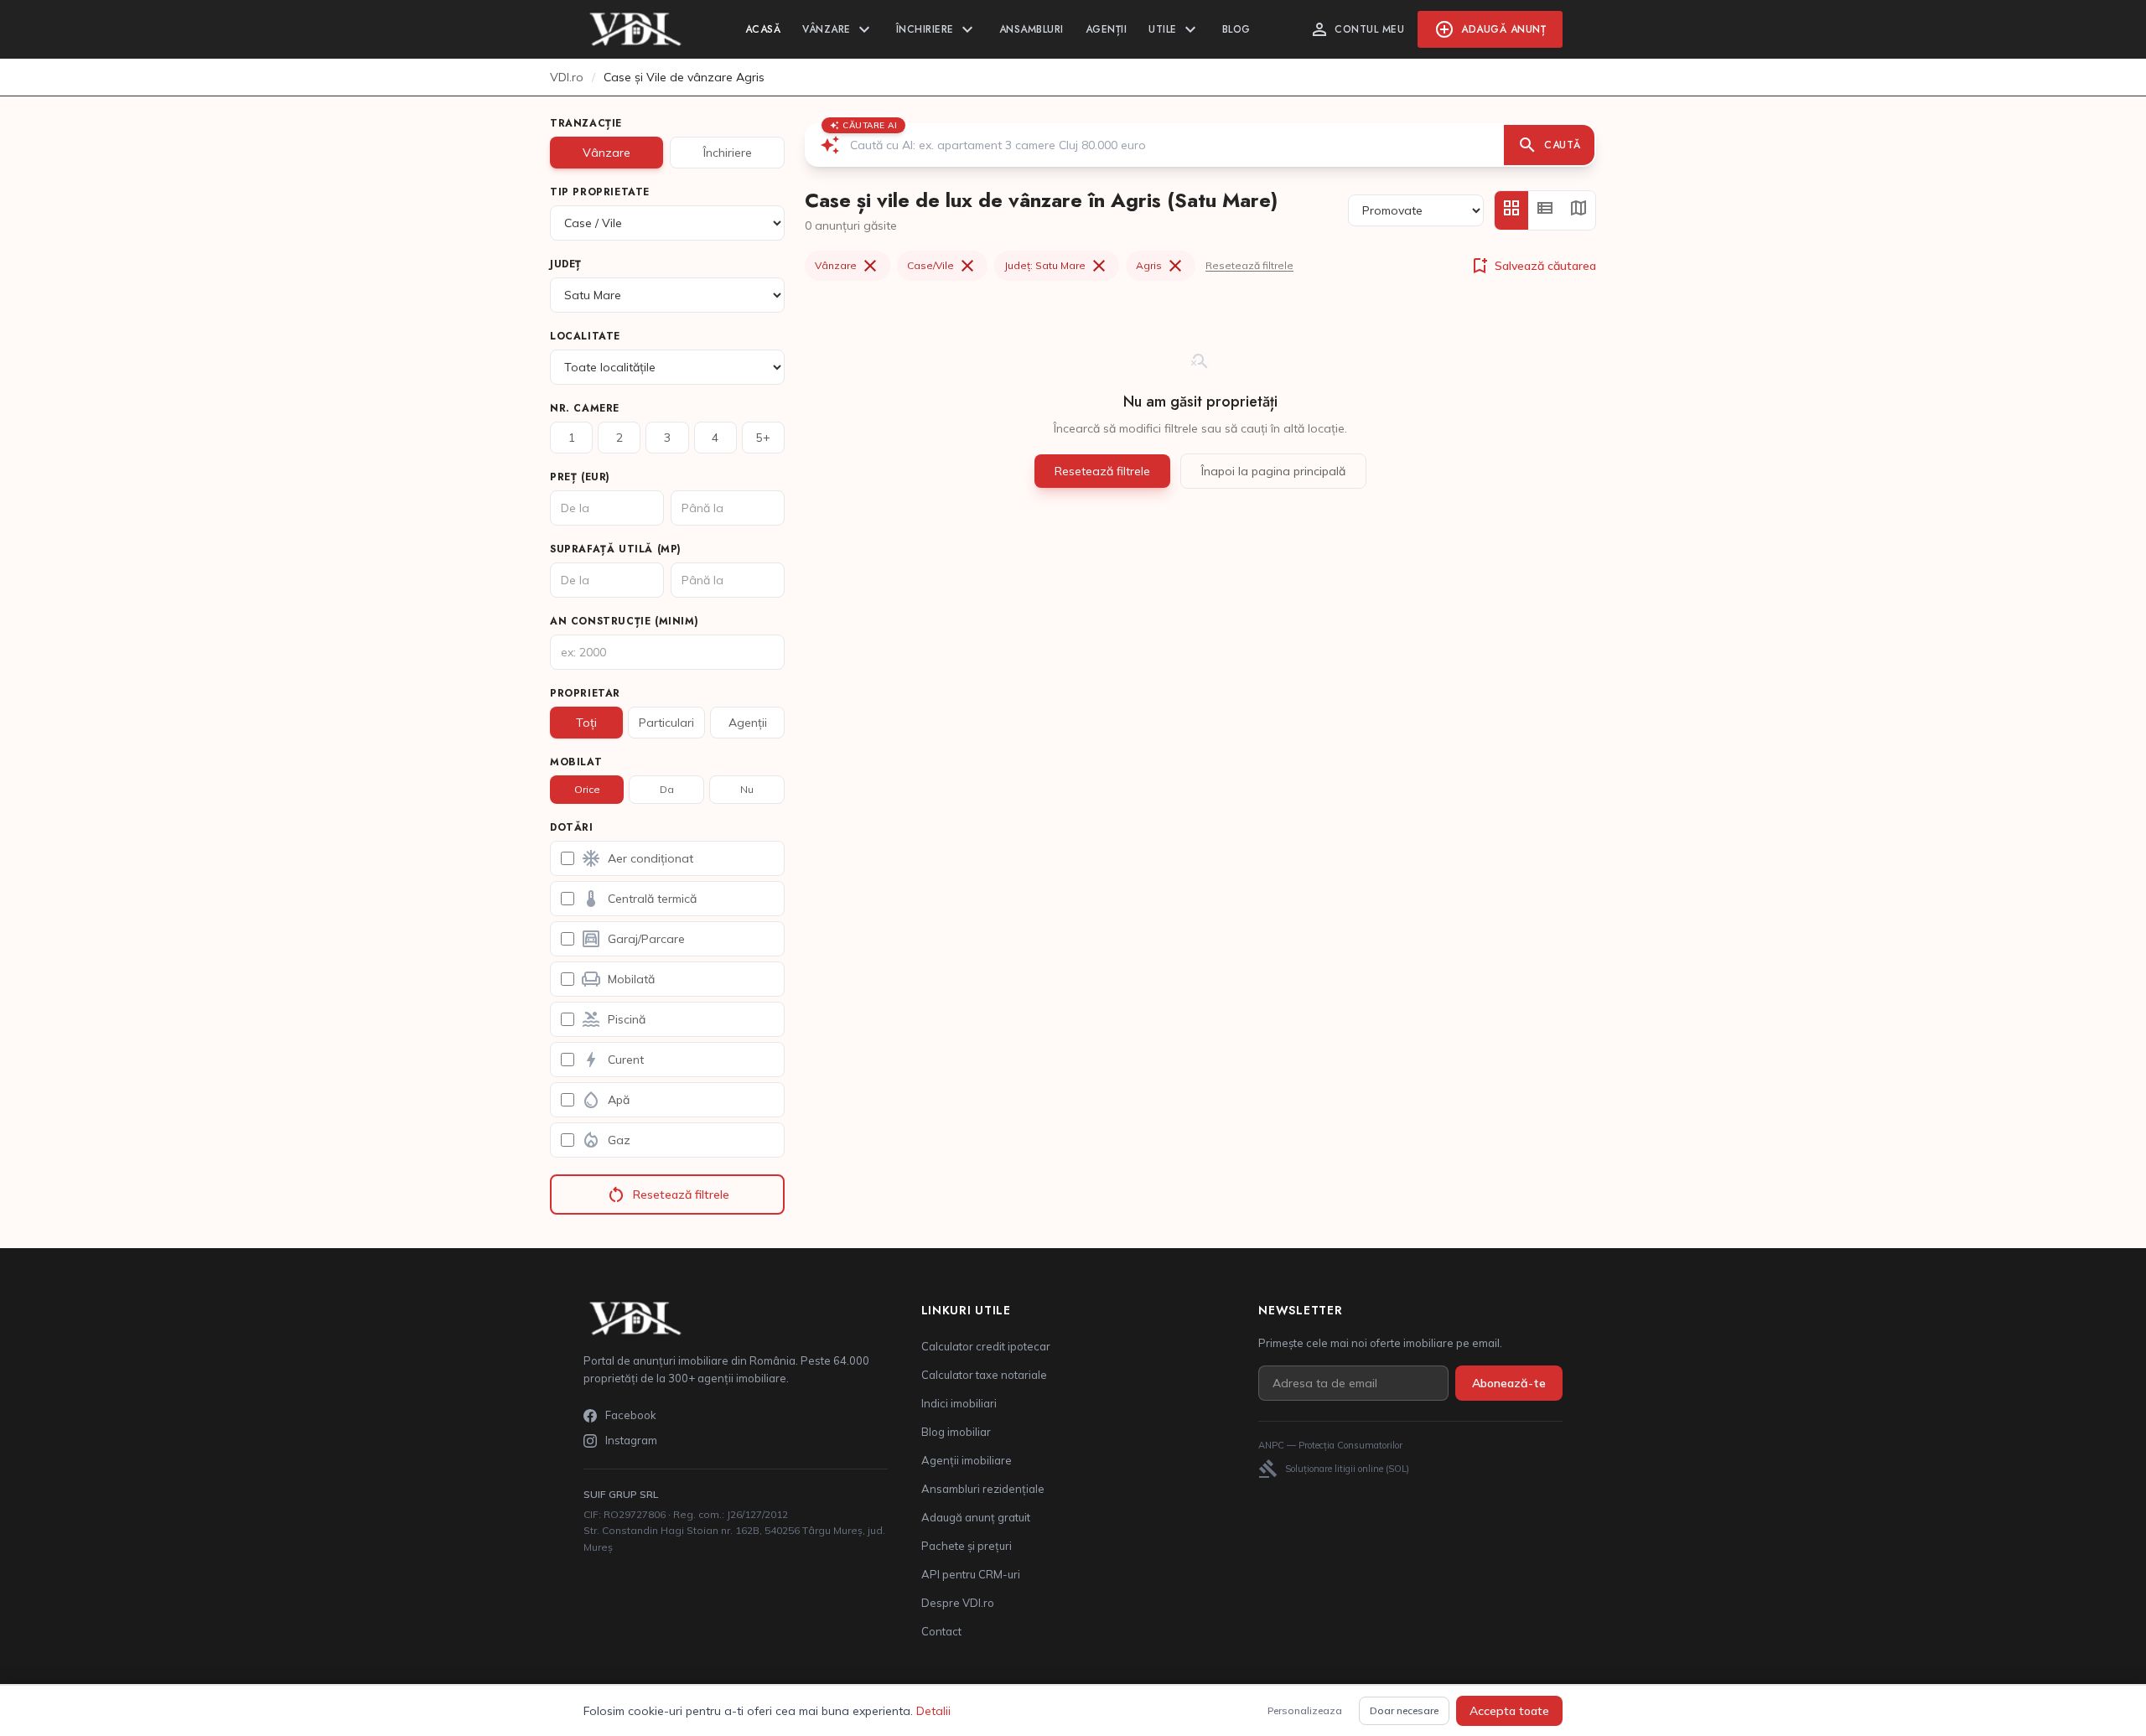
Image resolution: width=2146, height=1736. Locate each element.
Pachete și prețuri (967, 1546)
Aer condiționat (637, 858)
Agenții (1107, 29)
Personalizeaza (1305, 1710)
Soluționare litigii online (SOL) (1334, 1469)
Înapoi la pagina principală (1273, 471)
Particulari (666, 723)
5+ (763, 438)
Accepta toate (1509, 1711)
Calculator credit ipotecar (986, 1346)
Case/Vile (942, 266)
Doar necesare (1404, 1710)
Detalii (933, 1711)
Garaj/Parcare (633, 939)
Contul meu (1357, 29)
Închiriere (937, 29)
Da (667, 789)
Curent (612, 1060)
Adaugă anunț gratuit (976, 1517)
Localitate (585, 336)
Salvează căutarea (1533, 266)
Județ (566, 264)
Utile (1174, 29)
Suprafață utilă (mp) (616, 549)
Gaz (606, 1140)
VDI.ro (567, 77)
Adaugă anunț (1490, 29)
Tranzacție (586, 123)
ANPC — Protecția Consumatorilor (1330, 1445)
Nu (747, 789)
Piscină (613, 1019)
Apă (605, 1100)
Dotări (572, 827)
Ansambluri (1032, 29)
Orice (587, 789)
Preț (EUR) (580, 477)
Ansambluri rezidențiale (983, 1489)
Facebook (631, 1415)
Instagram (631, 1440)
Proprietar (585, 693)
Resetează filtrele (668, 1194)
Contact (941, 1631)
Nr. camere (585, 408)
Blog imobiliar (956, 1432)
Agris (1161, 266)
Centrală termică (639, 899)
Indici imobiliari (959, 1403)
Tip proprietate (600, 192)
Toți (586, 723)
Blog (1236, 29)
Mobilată (618, 979)
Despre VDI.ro (958, 1603)
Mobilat (576, 762)
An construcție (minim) (624, 621)
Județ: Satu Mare (1057, 266)
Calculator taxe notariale (984, 1375)
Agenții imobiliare (967, 1460)
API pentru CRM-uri (971, 1574)
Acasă (763, 29)
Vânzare (838, 29)
